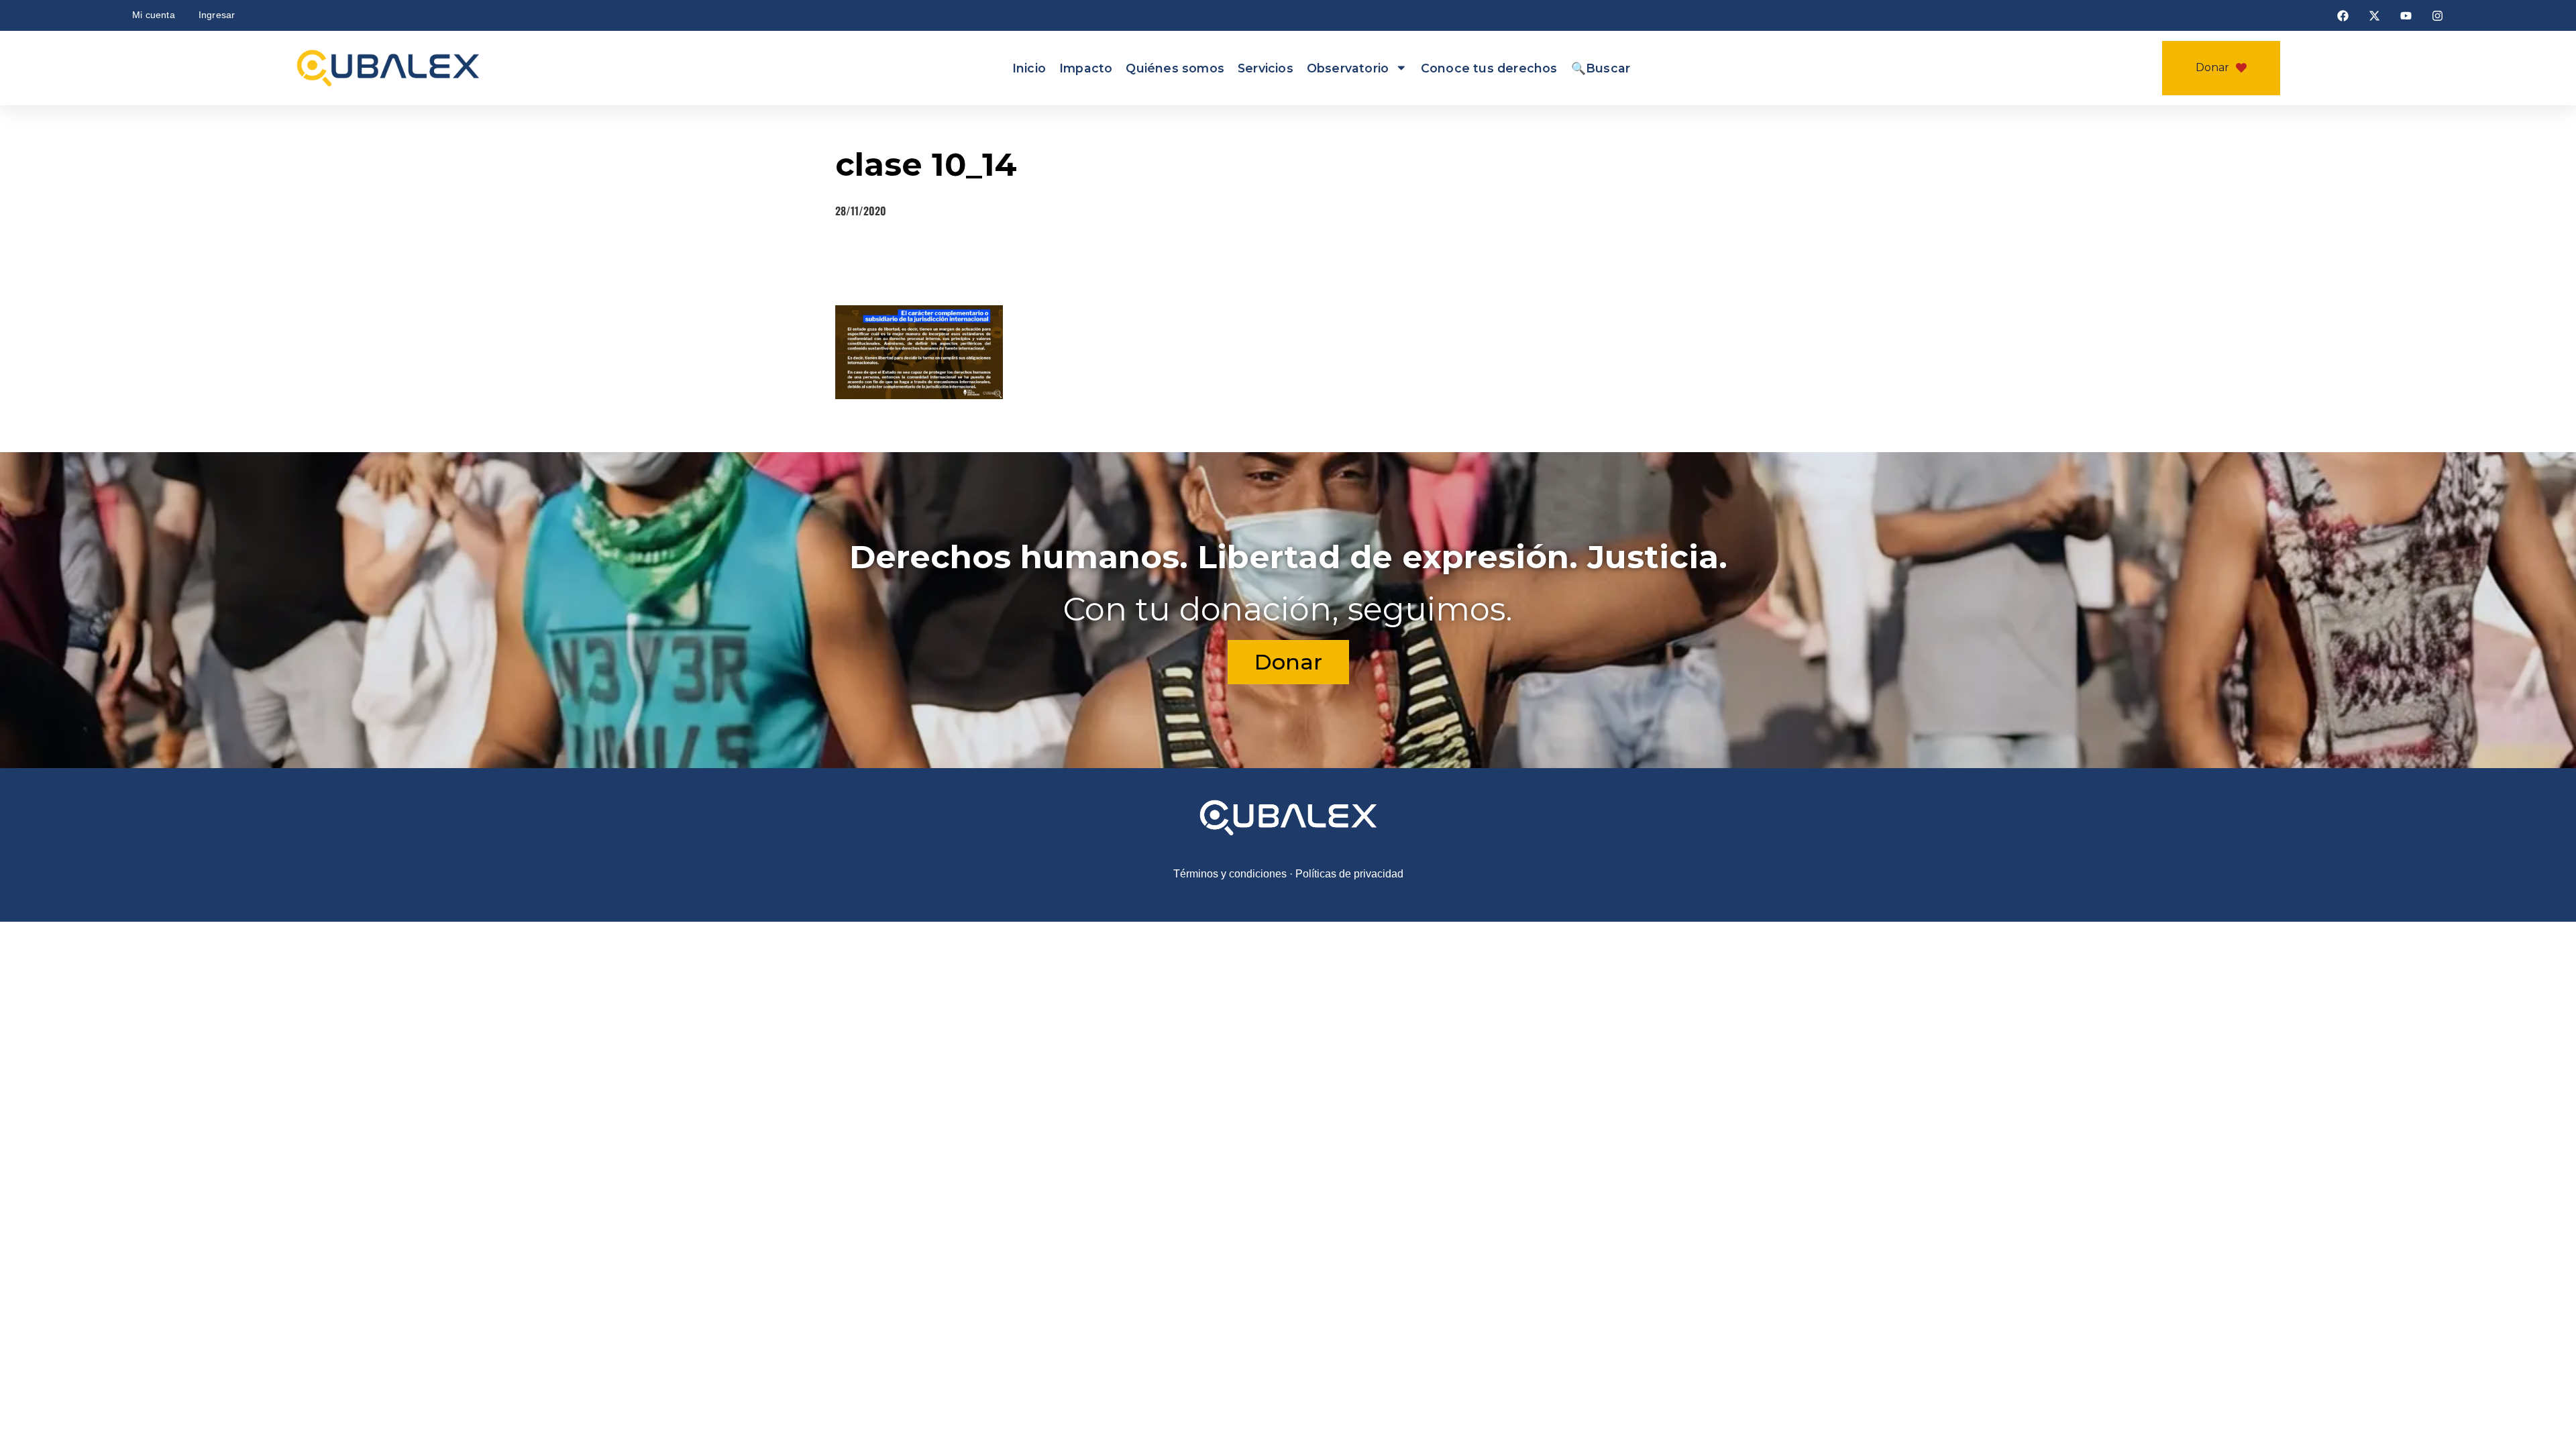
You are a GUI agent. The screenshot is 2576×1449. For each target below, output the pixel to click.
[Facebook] (2343, 15)
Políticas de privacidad (1349, 917)
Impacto (1086, 68)
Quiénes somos (1175, 68)
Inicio (1029, 68)
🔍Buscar (1601, 68)
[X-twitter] (2374, 15)
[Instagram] (2437, 15)
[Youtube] (2406, 15)
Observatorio (1348, 68)
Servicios (1266, 68)
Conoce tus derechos (1489, 68)
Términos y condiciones (1230, 917)
